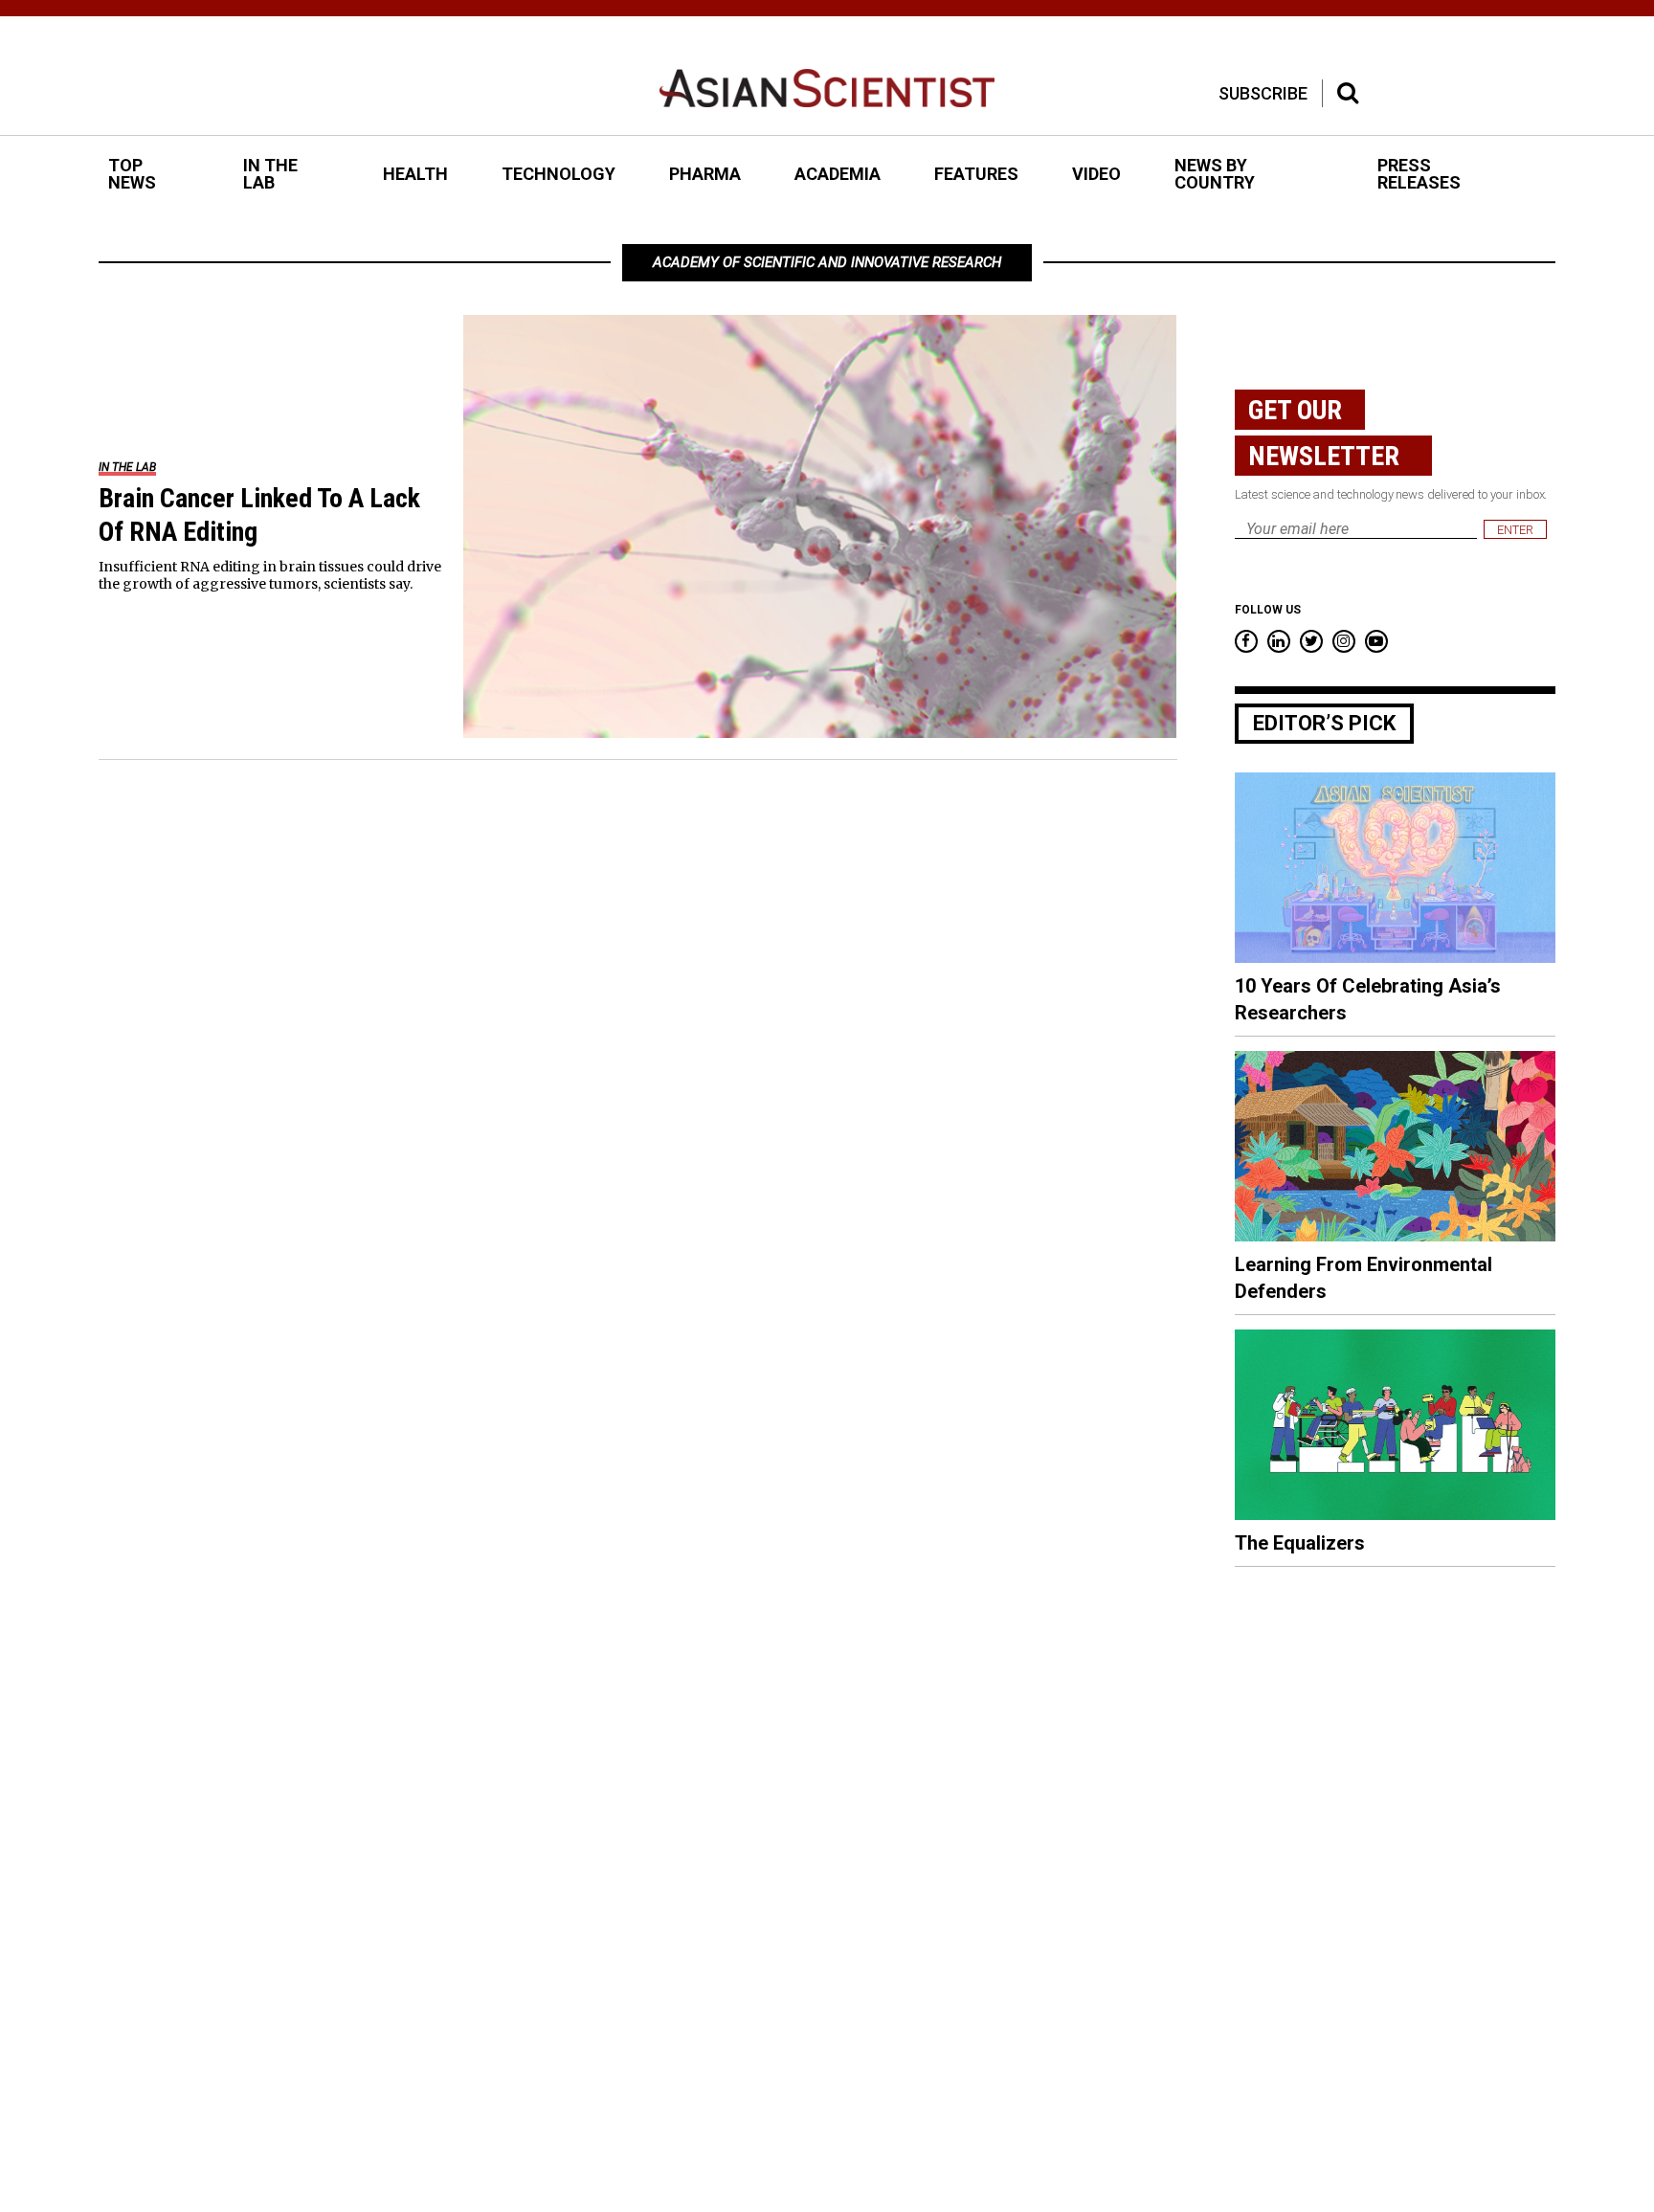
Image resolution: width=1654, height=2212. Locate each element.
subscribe (1263, 93)
